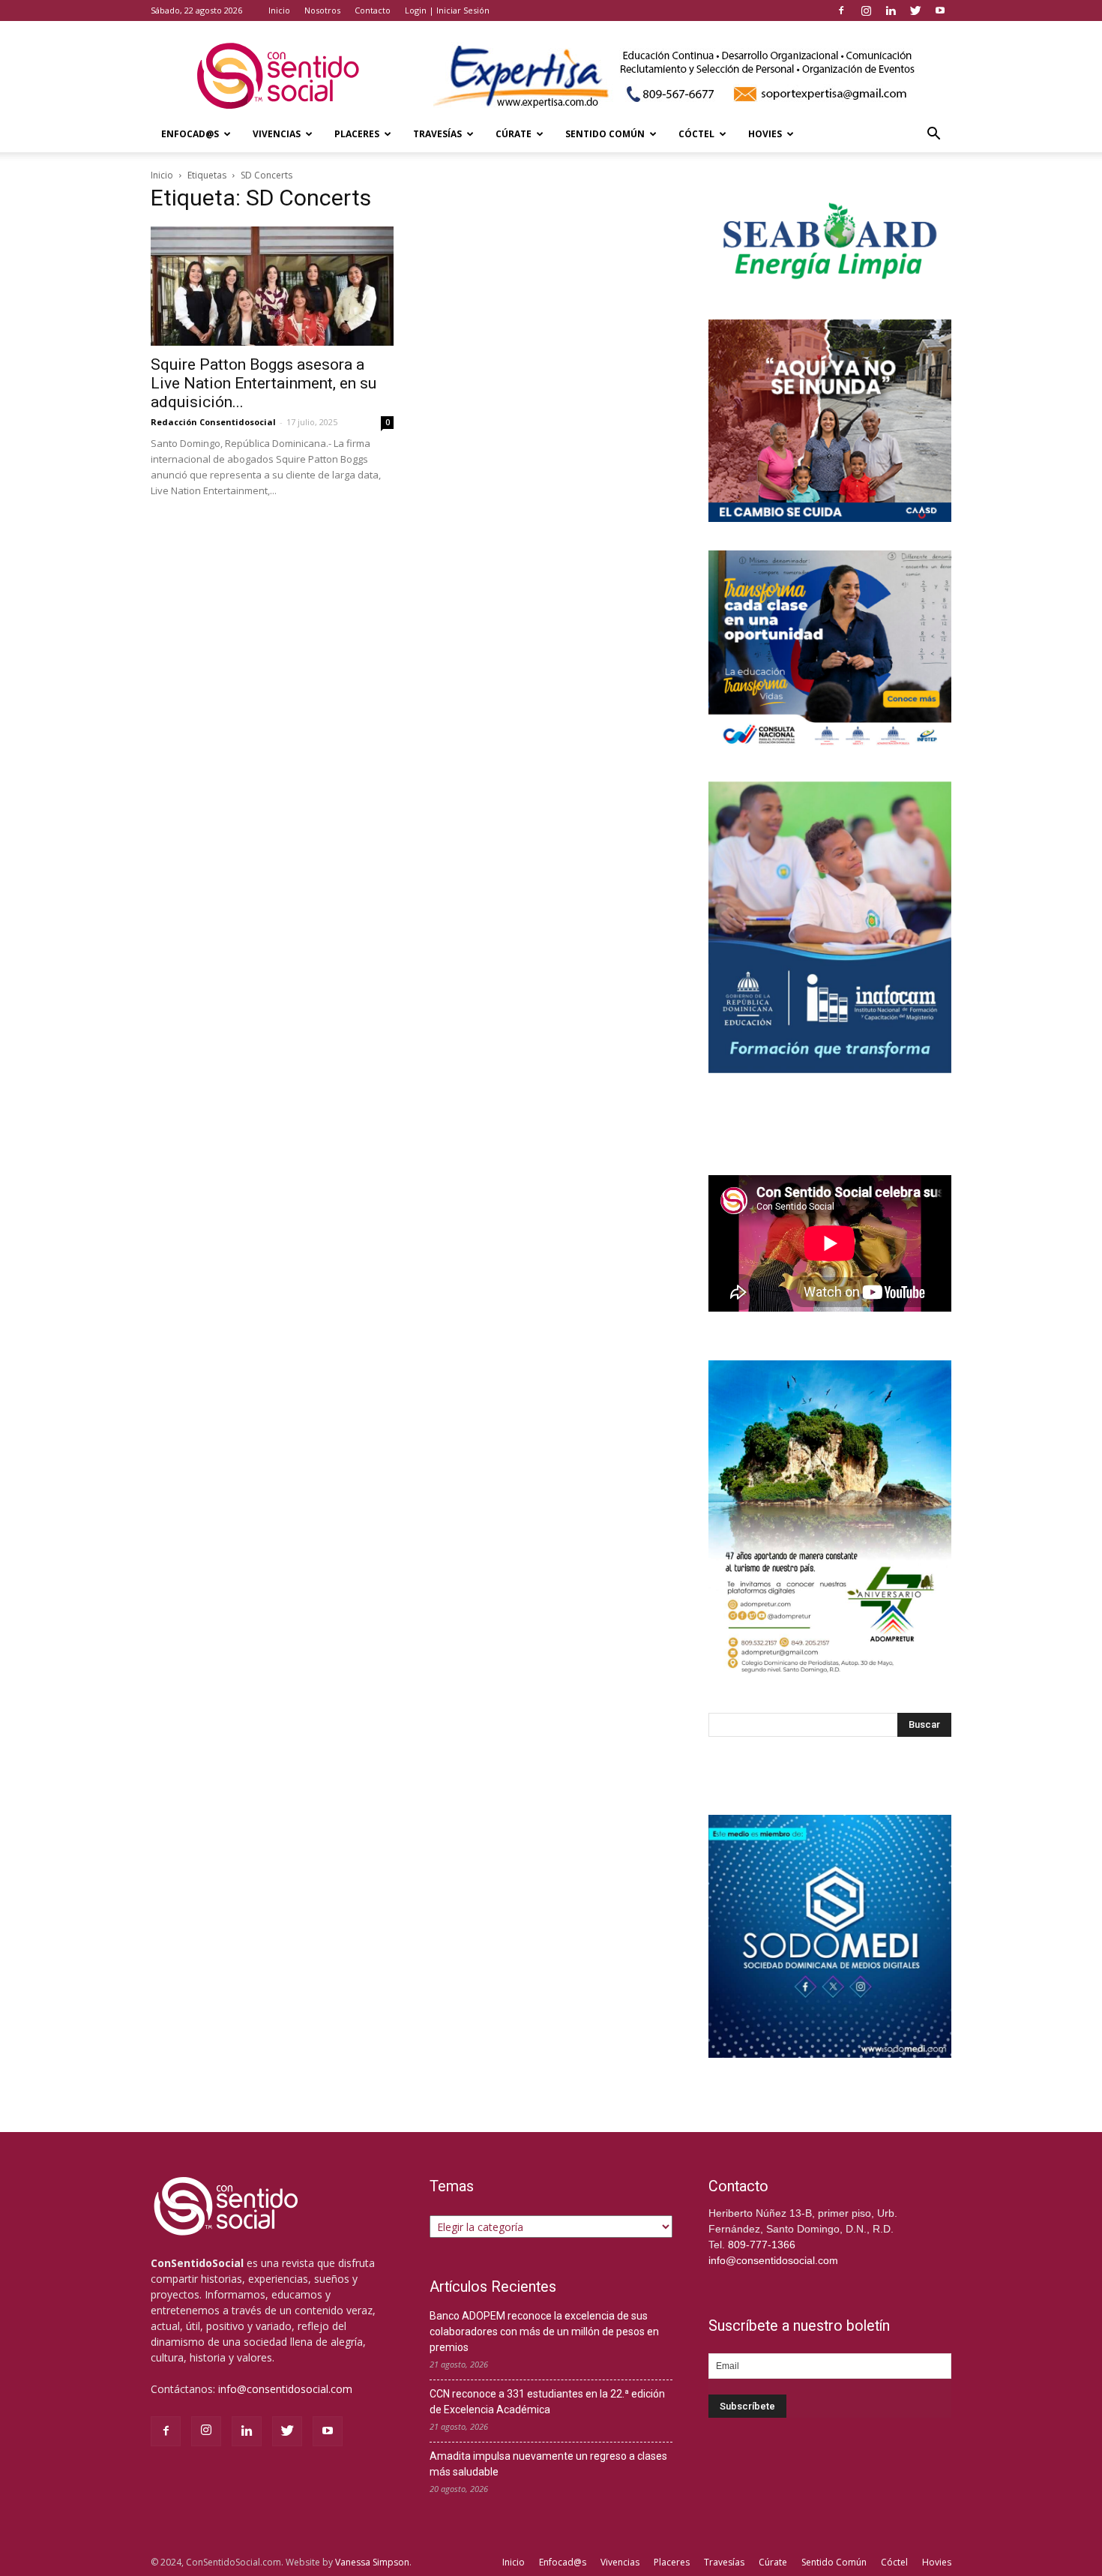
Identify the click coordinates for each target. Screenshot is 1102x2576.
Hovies (765, 134)
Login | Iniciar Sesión (447, 10)
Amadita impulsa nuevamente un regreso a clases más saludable (548, 2464)
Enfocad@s (190, 134)
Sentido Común (605, 134)
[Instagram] (866, 10)
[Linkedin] (891, 10)
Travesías (437, 134)
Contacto (373, 10)
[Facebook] (841, 10)
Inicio (279, 10)
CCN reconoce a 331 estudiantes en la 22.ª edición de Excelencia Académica (547, 2402)
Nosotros (322, 10)
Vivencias (277, 134)
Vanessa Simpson (372, 2562)
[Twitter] (915, 10)
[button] (933, 135)
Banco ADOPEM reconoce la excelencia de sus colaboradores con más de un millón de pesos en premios (544, 2332)
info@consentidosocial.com (285, 2389)
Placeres (357, 134)
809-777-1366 (762, 2245)
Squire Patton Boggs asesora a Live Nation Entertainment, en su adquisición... (264, 383)
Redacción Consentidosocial (213, 422)
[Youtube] (940, 10)
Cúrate (514, 134)
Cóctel (696, 134)
